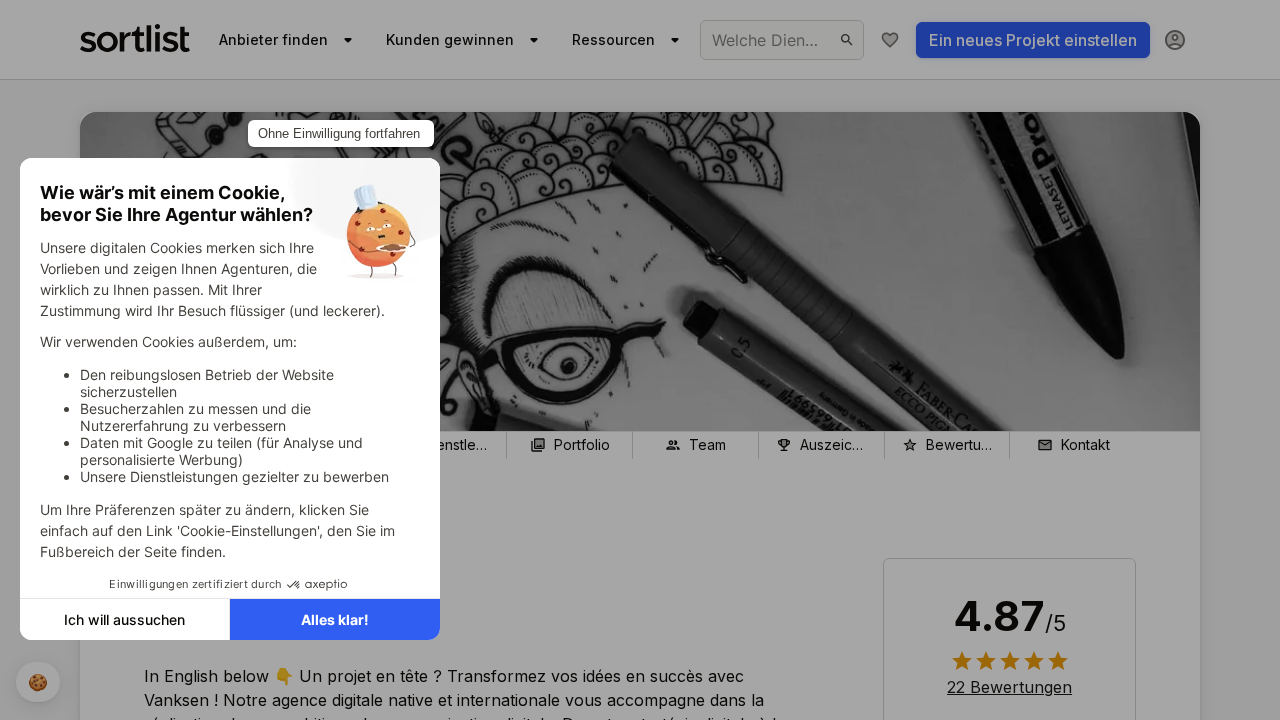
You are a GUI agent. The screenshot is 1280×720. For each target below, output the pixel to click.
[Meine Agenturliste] (890, 40)
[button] (1009, 687)
